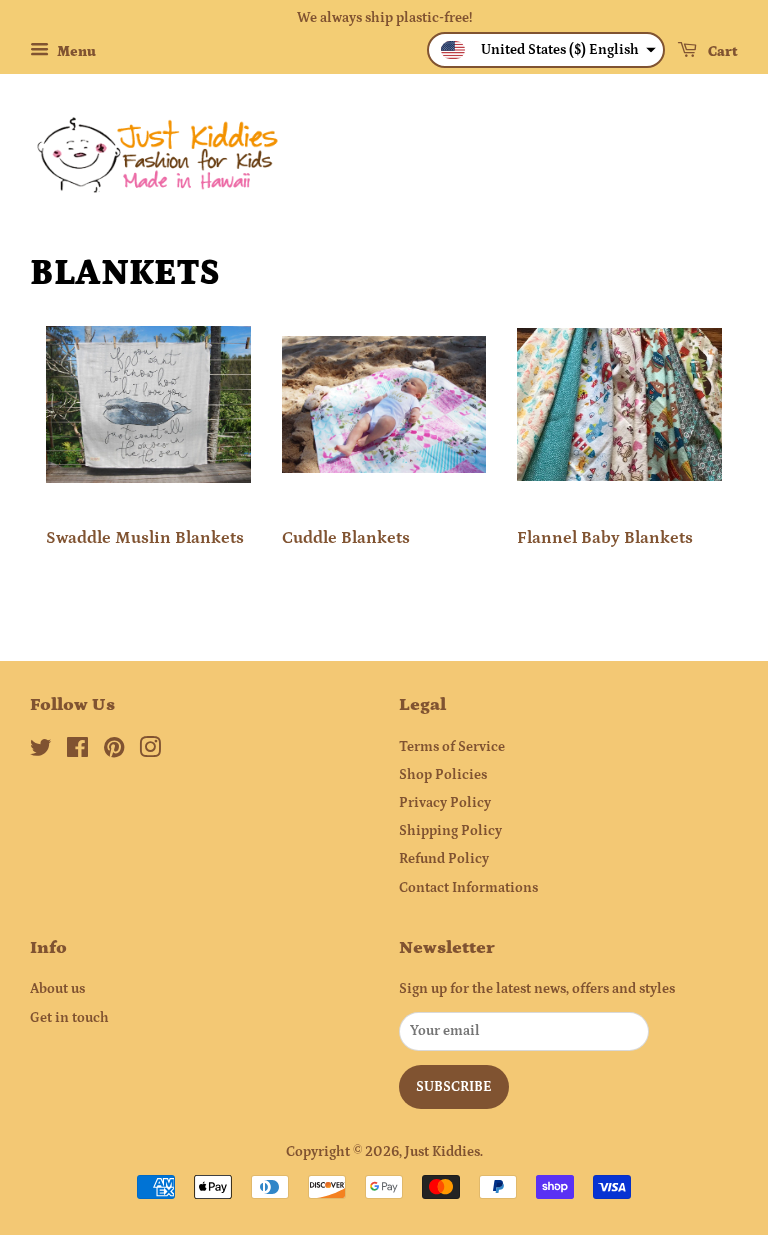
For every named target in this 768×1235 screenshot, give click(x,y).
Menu (75, 52)
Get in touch (69, 1018)
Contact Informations (468, 888)
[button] (546, 50)
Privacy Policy (445, 803)
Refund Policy (444, 859)
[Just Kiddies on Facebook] (77, 752)
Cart (721, 52)
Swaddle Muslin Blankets (145, 538)
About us (57, 989)
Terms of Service (452, 747)
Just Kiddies (442, 1152)
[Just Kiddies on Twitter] (41, 752)
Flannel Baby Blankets (605, 538)
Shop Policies (443, 775)
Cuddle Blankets (346, 538)
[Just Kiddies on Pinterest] (114, 752)
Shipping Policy (450, 831)
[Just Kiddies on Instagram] (150, 752)
